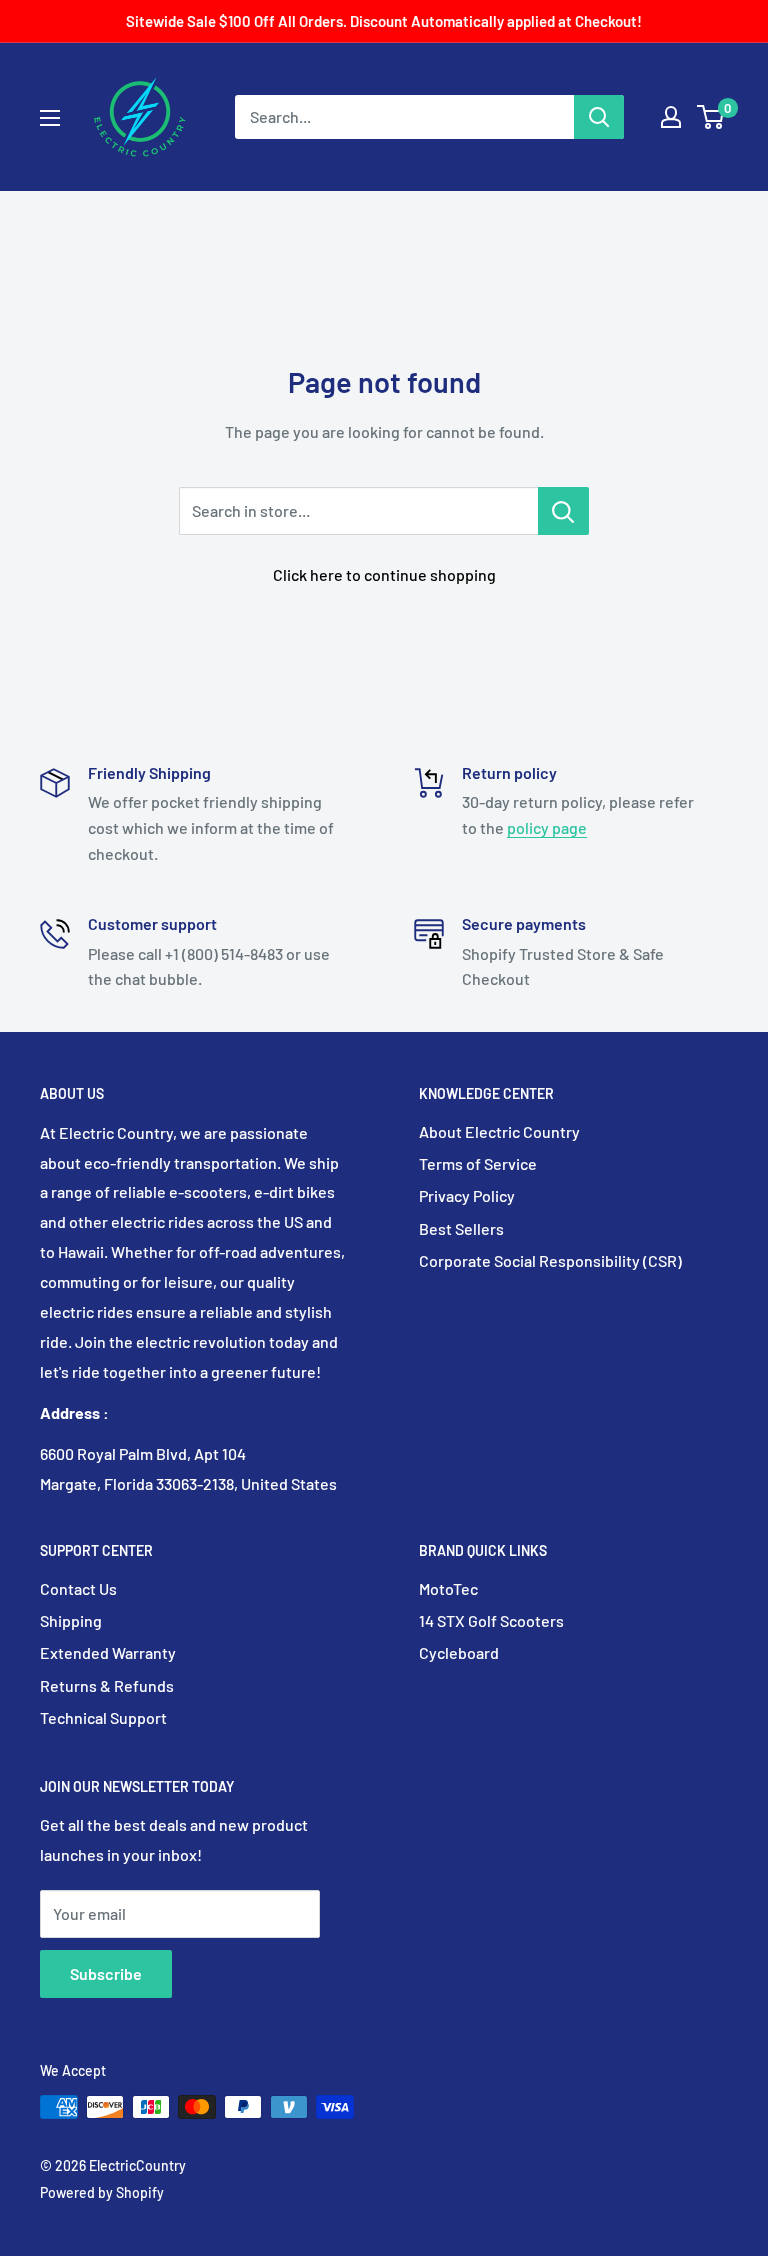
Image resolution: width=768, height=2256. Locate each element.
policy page (547, 827)
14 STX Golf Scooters (491, 1620)
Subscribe (106, 1973)
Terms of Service (478, 1163)
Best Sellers (461, 1228)
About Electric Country (499, 1131)
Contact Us (78, 1588)
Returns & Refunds (107, 1685)
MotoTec (448, 1588)
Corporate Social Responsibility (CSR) (550, 1260)
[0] (711, 117)
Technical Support (103, 1717)
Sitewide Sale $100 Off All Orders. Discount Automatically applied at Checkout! (384, 21)
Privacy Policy (467, 1195)
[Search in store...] (563, 511)
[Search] (599, 117)
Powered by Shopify (102, 2192)
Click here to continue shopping (384, 574)
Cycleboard (459, 1652)
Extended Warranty (108, 1652)
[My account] (671, 117)
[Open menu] (50, 118)
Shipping (71, 1620)
